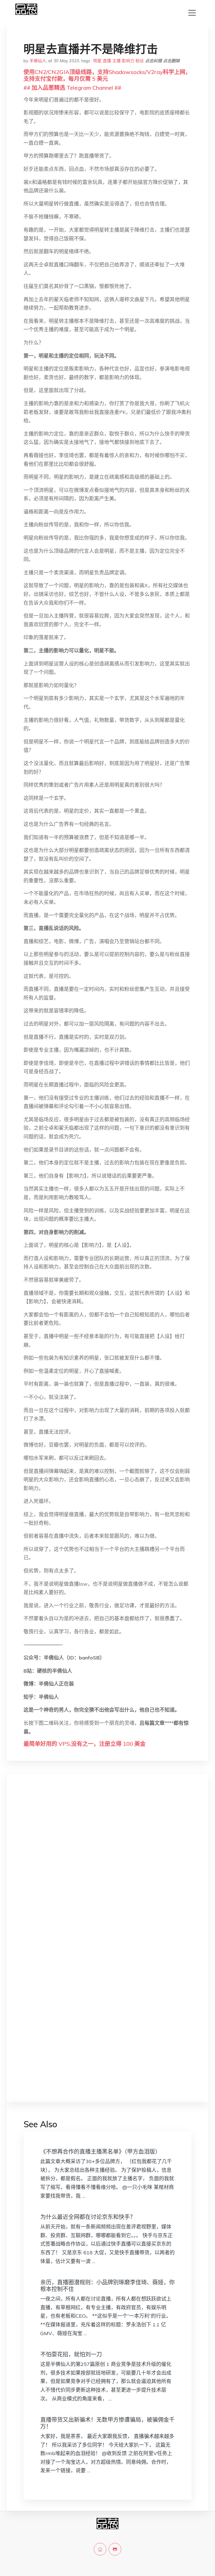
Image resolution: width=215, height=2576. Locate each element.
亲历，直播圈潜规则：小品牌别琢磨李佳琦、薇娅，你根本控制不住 (107, 2286)
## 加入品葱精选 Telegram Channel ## (72, 88)
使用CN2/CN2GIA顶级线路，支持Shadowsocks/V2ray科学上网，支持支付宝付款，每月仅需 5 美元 (107, 75)
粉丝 (140, 61)
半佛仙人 (38, 61)
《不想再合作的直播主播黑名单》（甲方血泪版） (101, 2152)
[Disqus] (107, 1868)
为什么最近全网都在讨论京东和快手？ (88, 2217)
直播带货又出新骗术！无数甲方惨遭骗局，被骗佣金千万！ (107, 2423)
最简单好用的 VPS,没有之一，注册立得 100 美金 (85, 1744)
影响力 (128, 61)
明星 (97, 61)
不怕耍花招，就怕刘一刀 (71, 2354)
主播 (116, 61)
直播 (107, 61)
